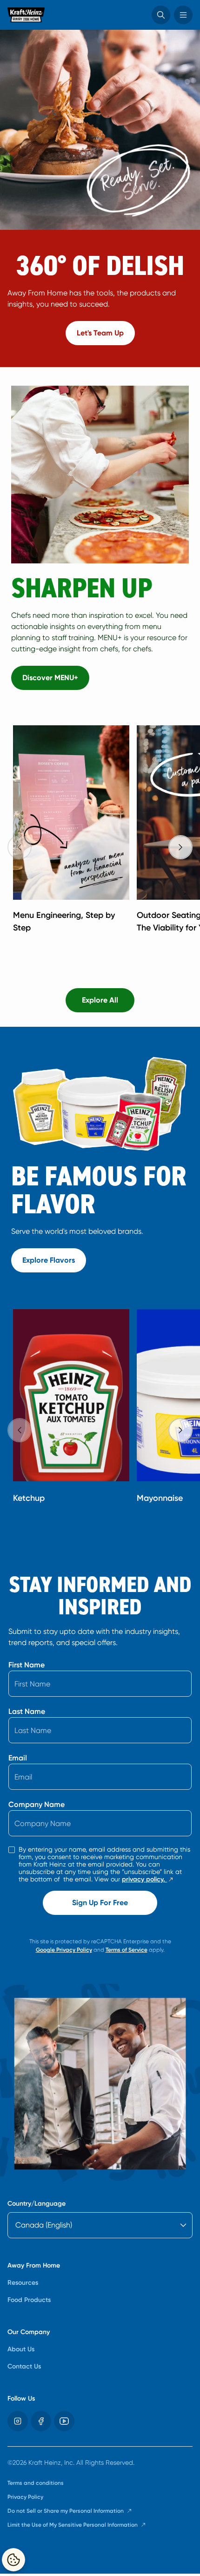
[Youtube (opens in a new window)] (64, 2421)
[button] (161, 15)
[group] (104, 835)
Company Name (37, 1804)
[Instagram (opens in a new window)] (18, 2421)
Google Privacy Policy (64, 1950)
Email (18, 1758)
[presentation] (180, 847)
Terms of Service (127, 1950)
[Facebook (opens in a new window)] (41, 2421)
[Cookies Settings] (13, 2560)
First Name (27, 1665)
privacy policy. (148, 1880)
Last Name (27, 1711)
